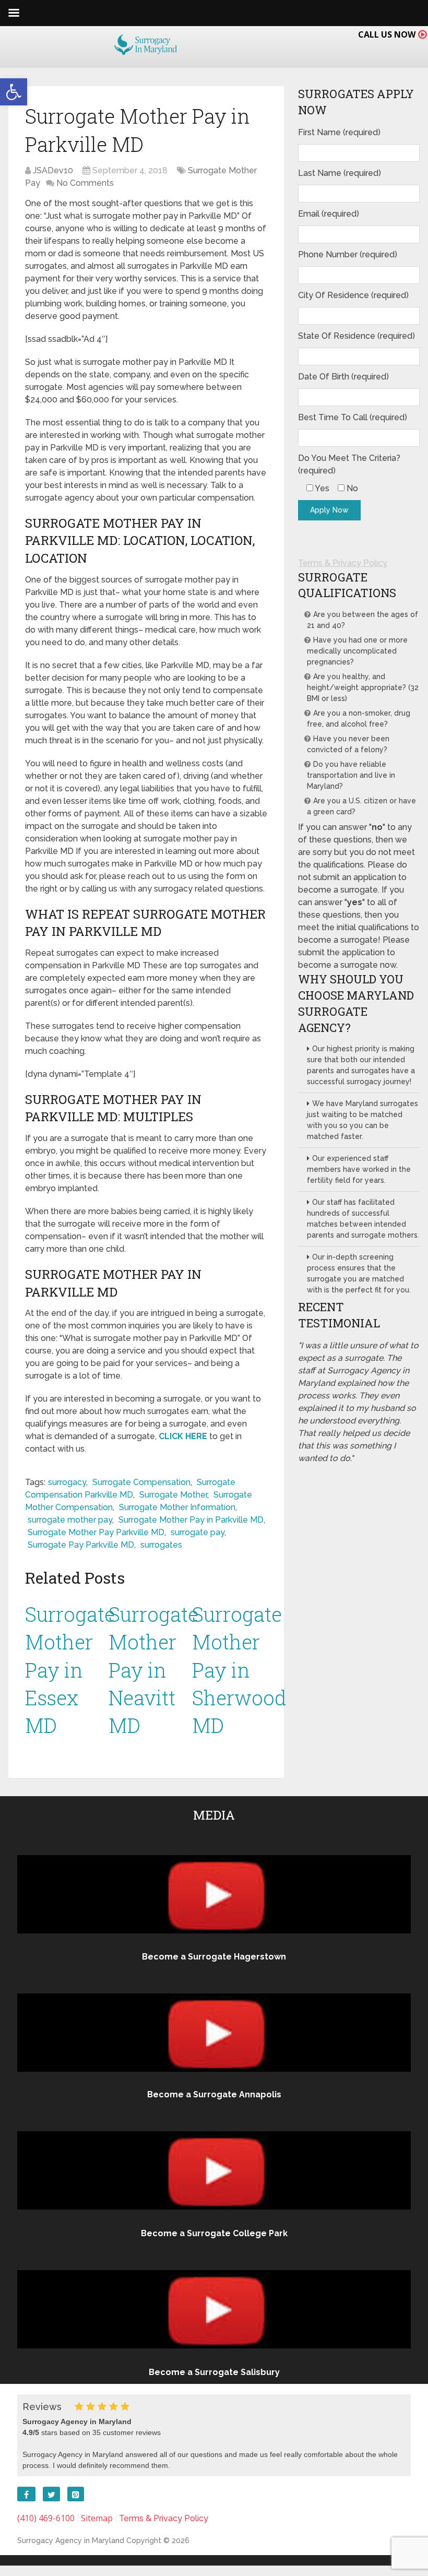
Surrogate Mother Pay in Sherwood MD (239, 1670)
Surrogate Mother (173, 1495)
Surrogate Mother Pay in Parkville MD (191, 1520)
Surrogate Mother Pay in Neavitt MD (153, 1670)
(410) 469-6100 (46, 2518)
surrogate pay (198, 1532)
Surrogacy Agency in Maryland (71, 2541)
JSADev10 (53, 170)
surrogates (161, 1545)
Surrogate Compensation (141, 1482)
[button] (14, 92)
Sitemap (97, 2518)
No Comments (85, 183)
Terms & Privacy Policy (343, 563)
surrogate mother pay (70, 1520)
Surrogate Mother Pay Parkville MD (96, 1532)
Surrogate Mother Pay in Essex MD (70, 1670)
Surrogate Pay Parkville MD (81, 1545)
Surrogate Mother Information (177, 1507)
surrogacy (67, 1482)
